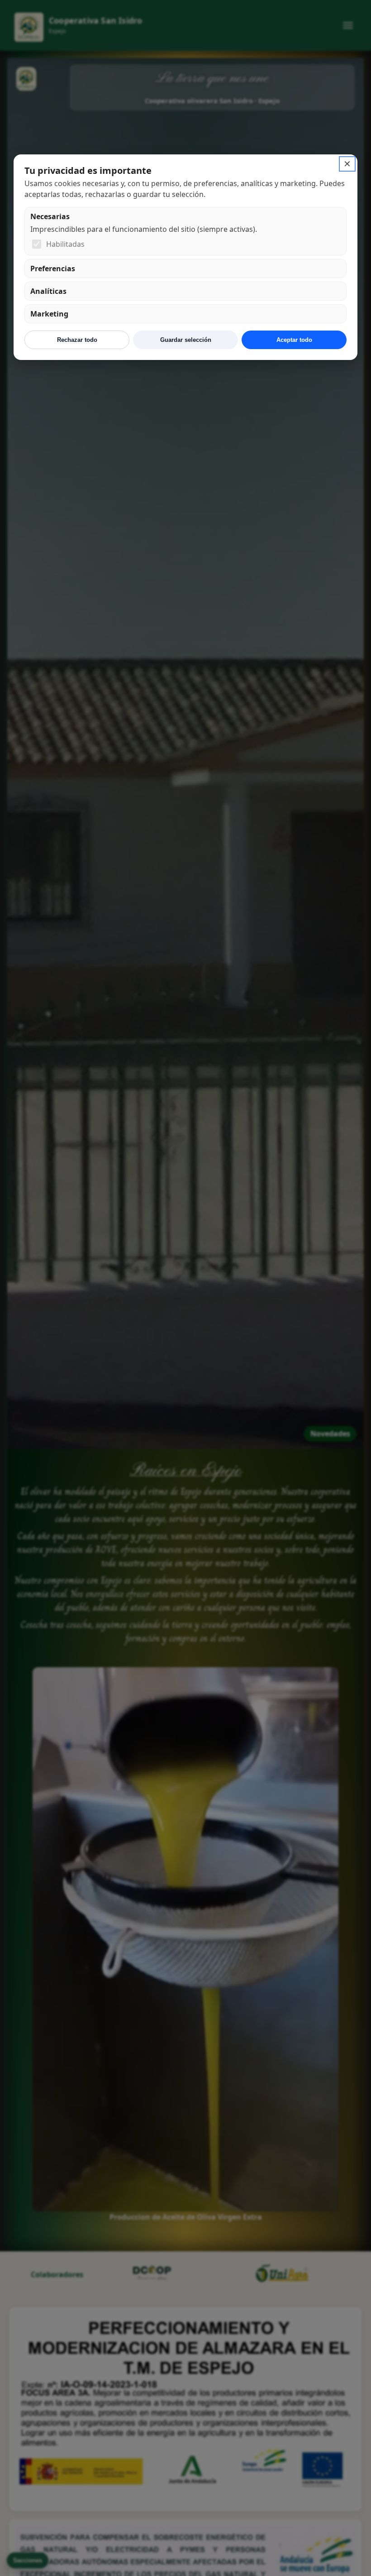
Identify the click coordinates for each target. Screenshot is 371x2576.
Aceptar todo (294, 340)
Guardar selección (186, 340)
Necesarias (50, 216)
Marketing (49, 314)
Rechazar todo (77, 340)
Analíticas (48, 291)
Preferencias (53, 269)
